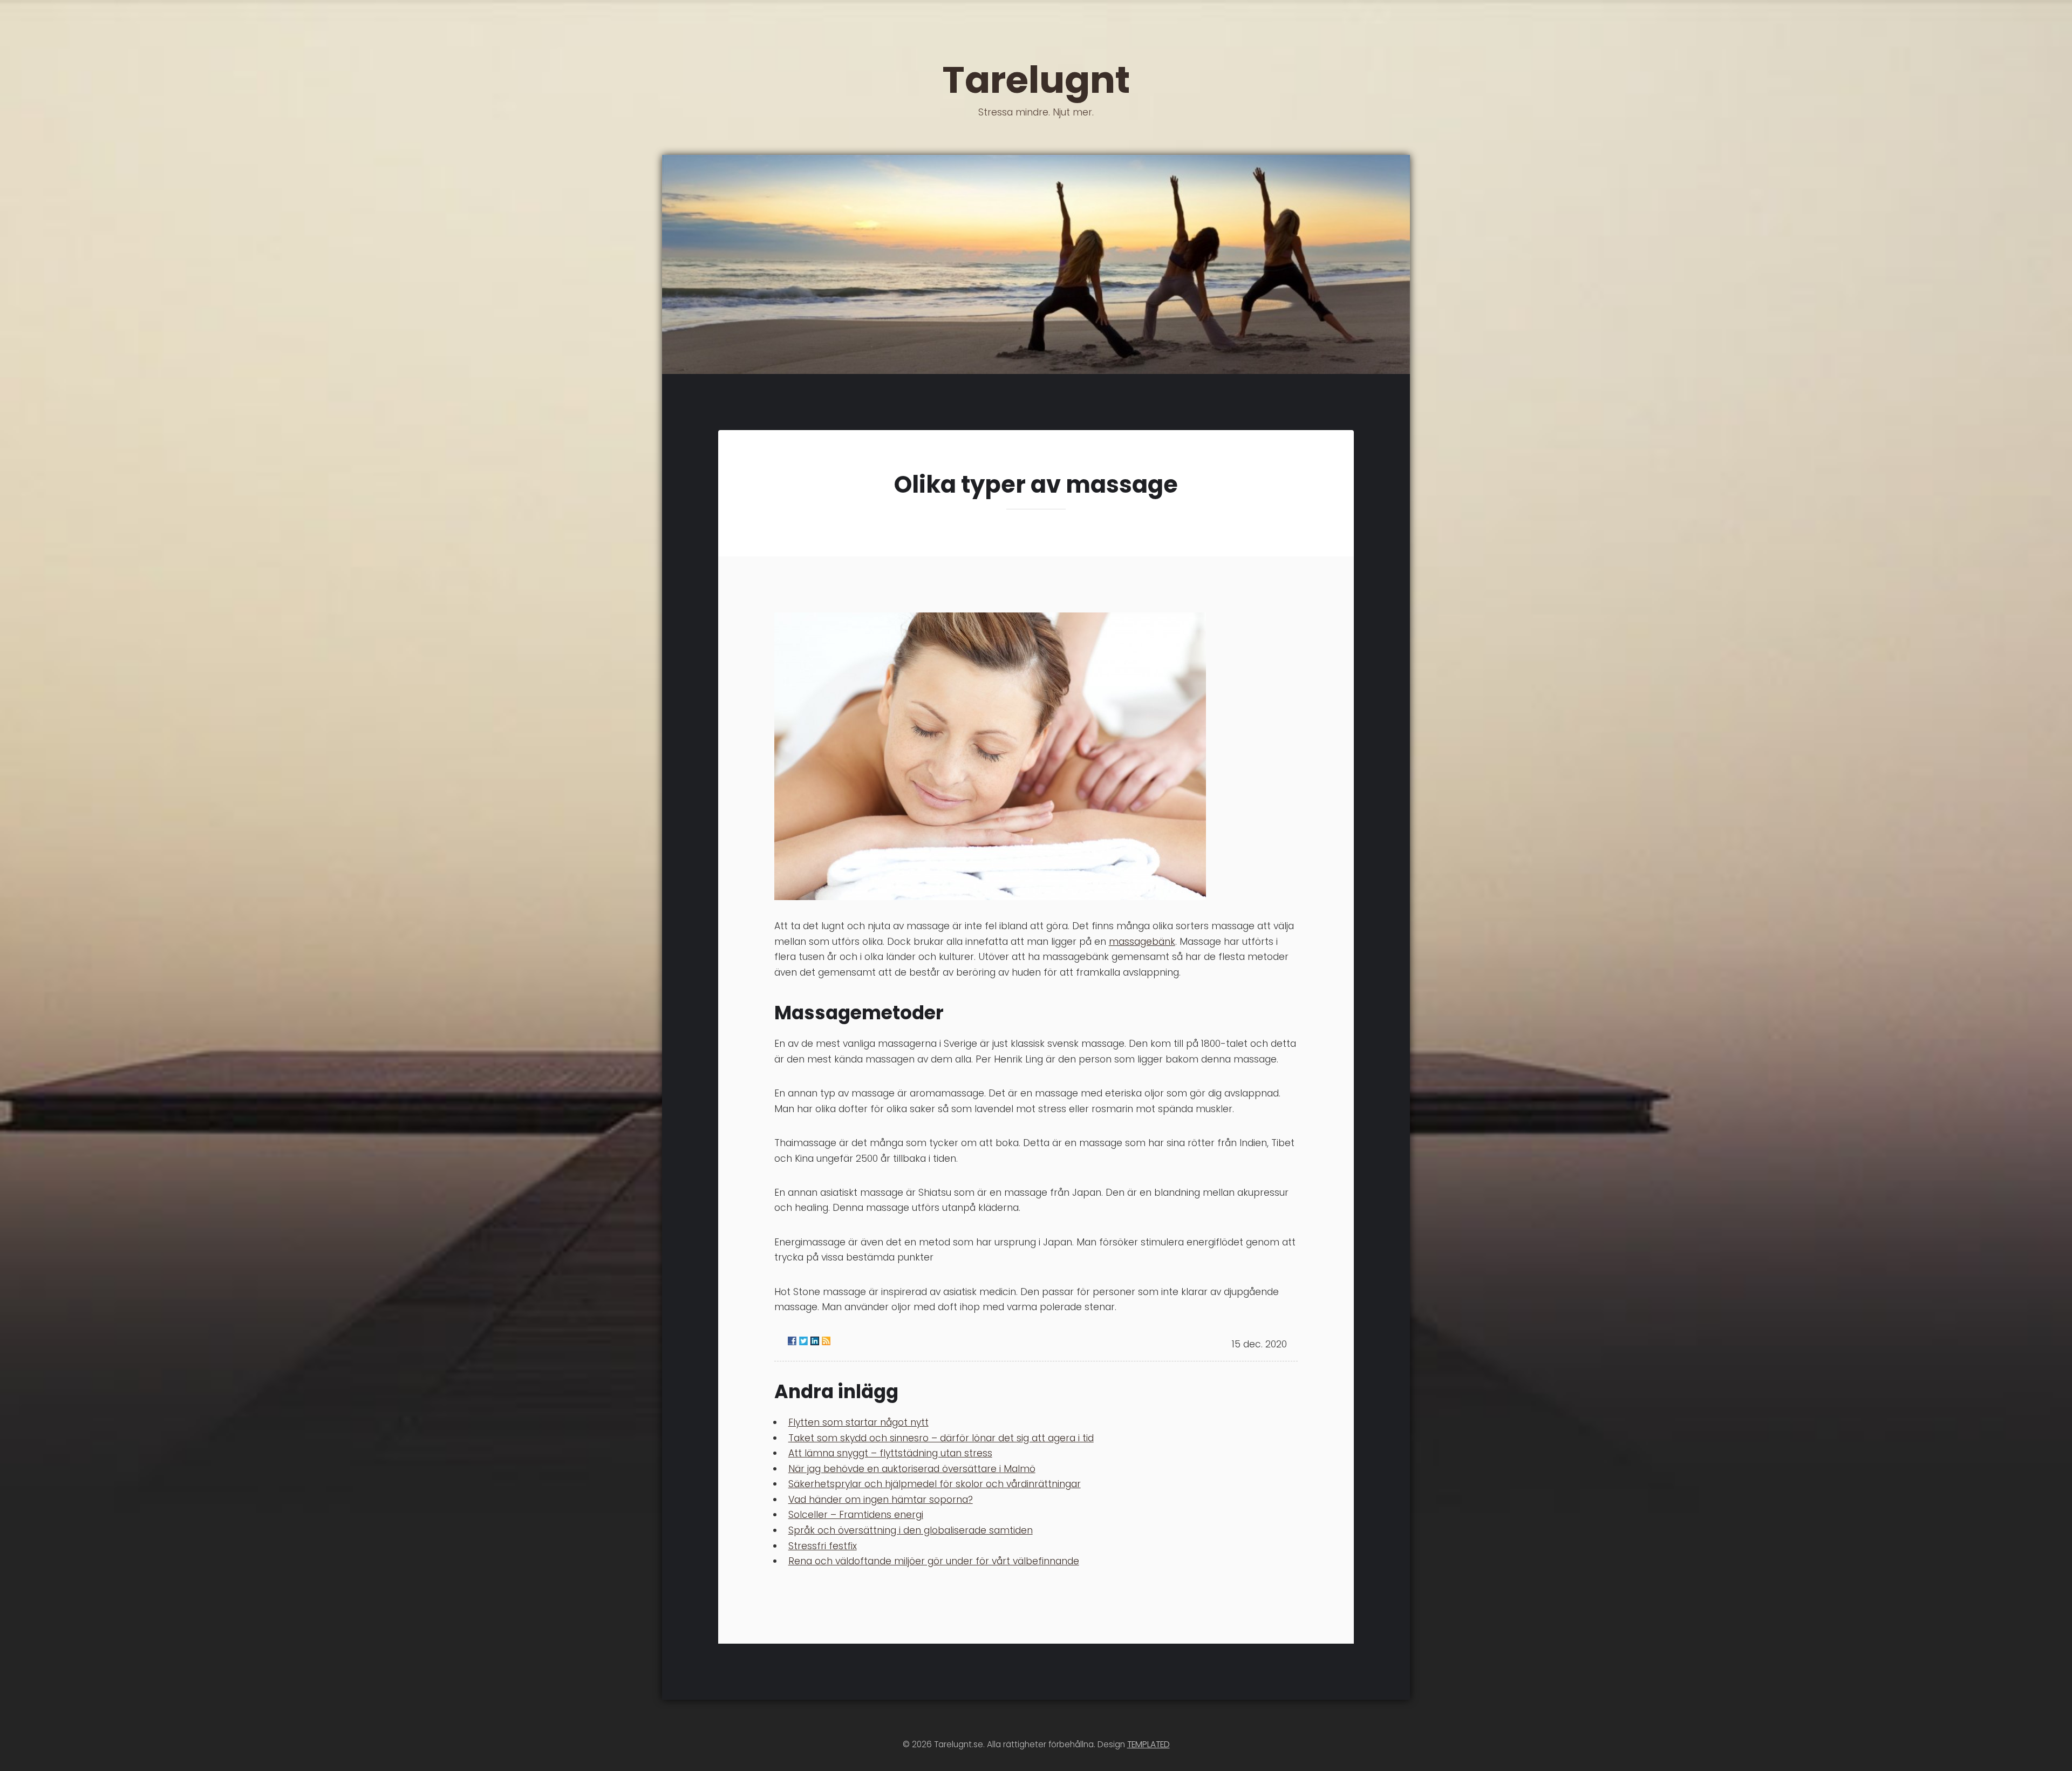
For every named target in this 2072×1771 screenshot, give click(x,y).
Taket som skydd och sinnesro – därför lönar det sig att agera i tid (941, 1438)
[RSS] (826, 1341)
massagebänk (1142, 942)
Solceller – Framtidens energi (856, 1515)
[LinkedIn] (815, 1341)
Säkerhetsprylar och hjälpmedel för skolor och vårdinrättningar (935, 1484)
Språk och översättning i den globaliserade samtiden (911, 1530)
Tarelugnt (1036, 86)
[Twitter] (803, 1341)
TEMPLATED (1149, 1744)
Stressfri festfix (823, 1546)
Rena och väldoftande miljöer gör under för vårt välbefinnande (934, 1561)
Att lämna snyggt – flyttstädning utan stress (890, 1453)
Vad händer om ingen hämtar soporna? (881, 1500)
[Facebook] (792, 1341)
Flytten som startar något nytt (858, 1422)
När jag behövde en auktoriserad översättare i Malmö (912, 1469)
